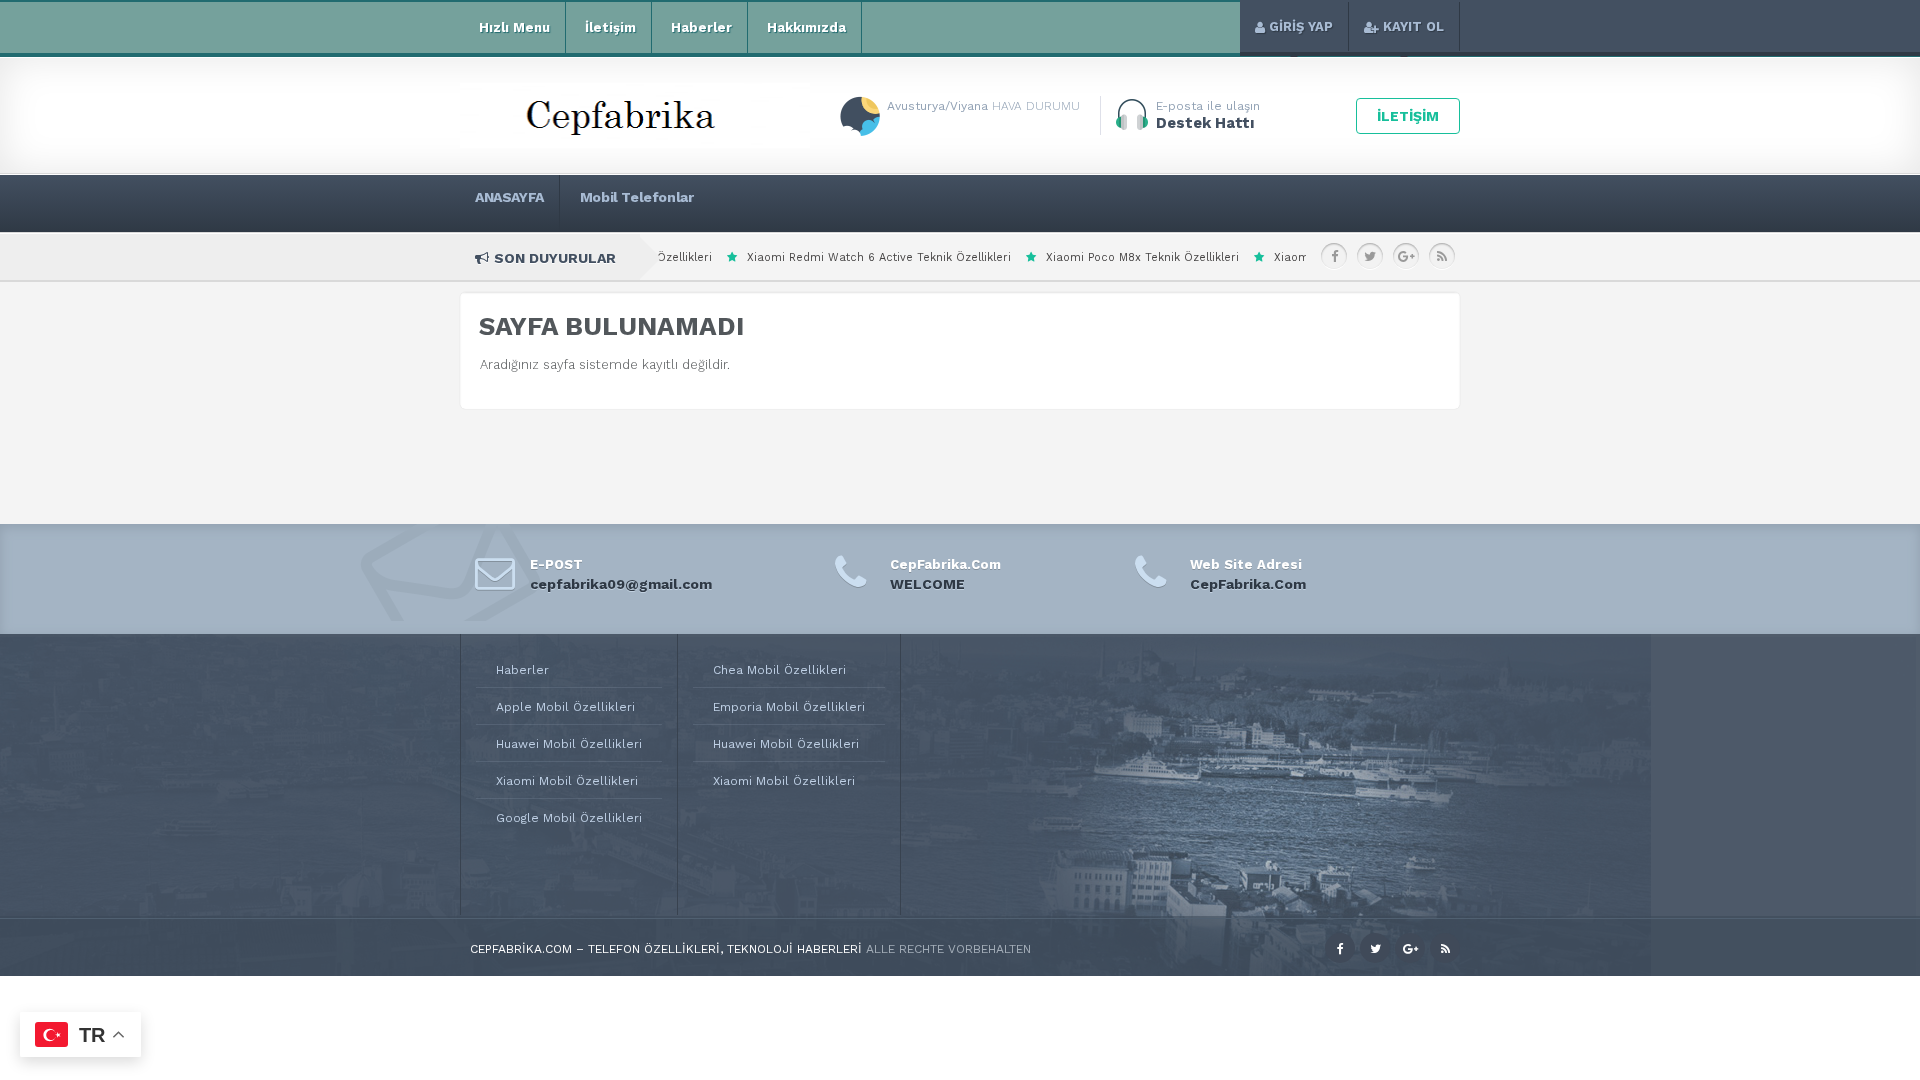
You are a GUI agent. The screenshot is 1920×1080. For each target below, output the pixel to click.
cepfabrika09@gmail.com (621, 584)
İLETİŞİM (1408, 116)
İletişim (610, 27)
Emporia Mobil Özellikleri (789, 707)
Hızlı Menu (514, 27)
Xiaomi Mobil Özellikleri (567, 781)
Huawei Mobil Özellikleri (569, 744)
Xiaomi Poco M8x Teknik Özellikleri (1062, 257)
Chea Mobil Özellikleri (779, 670)
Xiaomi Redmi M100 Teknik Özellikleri (1298, 257)
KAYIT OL (1413, 26)
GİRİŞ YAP (1301, 26)
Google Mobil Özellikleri (569, 818)
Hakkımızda (806, 27)
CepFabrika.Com (1248, 584)
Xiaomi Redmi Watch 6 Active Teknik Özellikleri (799, 257)
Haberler (701, 27)
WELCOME (927, 584)
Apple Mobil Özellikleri (565, 707)
